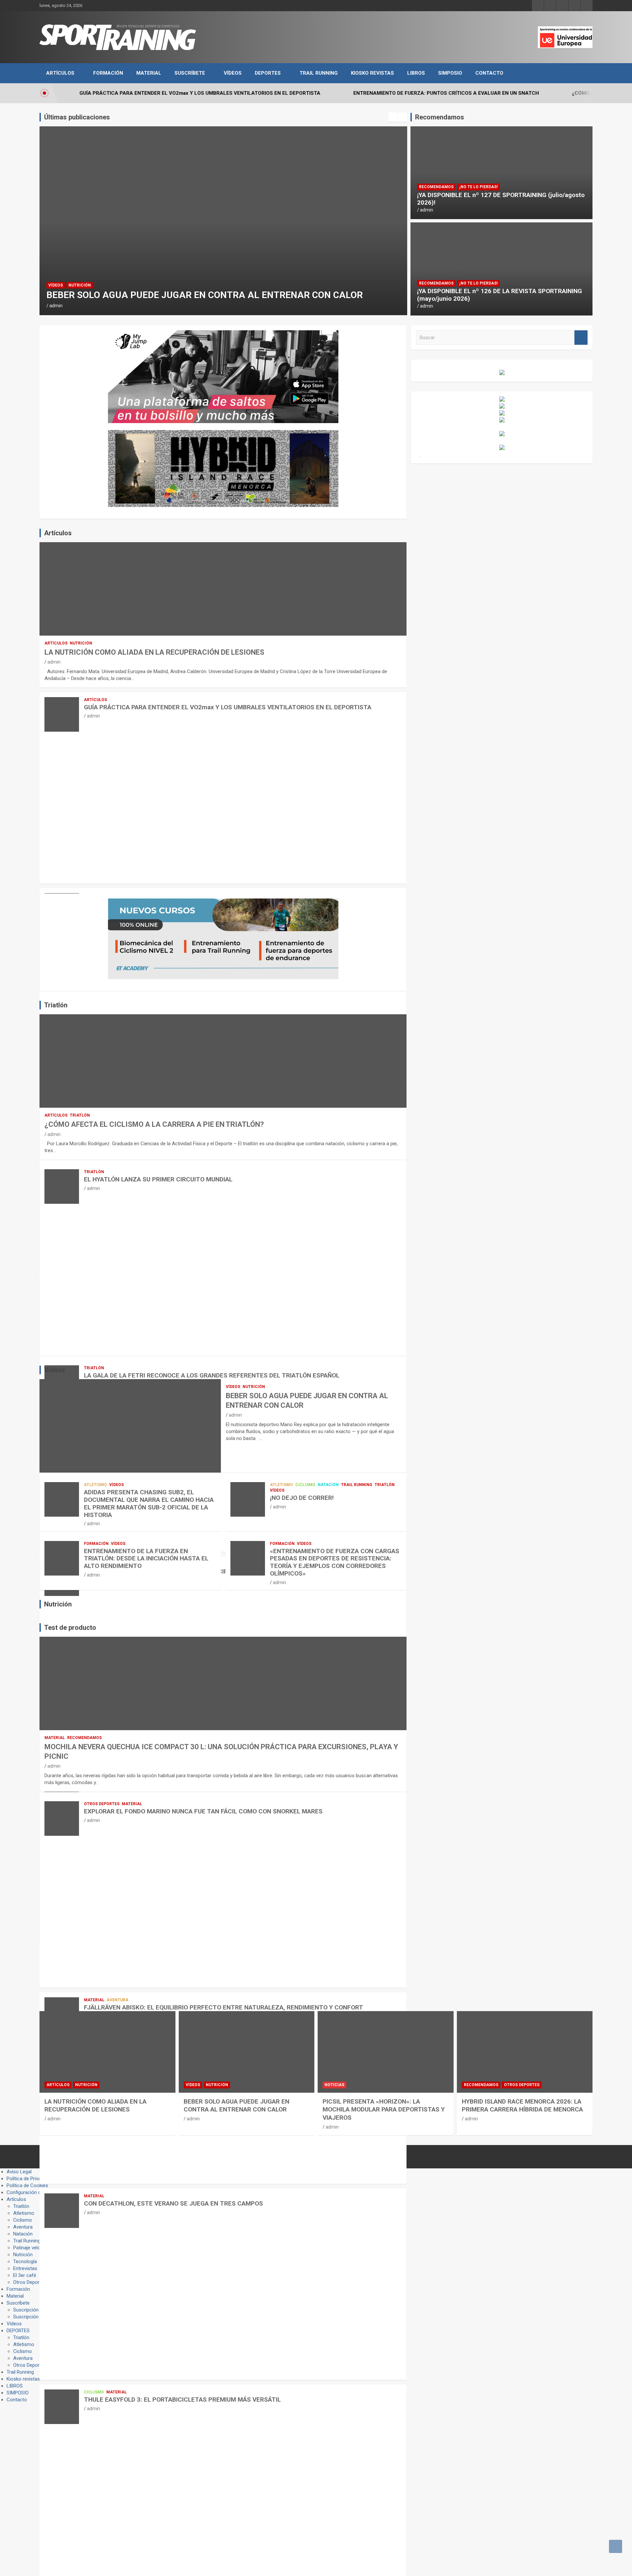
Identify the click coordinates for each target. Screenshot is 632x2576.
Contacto (489, 73)
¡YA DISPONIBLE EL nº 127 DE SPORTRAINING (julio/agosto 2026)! (501, 199)
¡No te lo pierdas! (478, 187)
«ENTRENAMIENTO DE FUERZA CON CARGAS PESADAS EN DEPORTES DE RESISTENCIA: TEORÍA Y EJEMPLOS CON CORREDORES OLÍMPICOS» (335, 1562)
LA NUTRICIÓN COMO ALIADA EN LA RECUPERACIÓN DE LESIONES (154, 652)
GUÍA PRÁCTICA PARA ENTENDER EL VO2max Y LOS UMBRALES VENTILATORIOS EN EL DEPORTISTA (228, 707)
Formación (108, 73)
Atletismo (95, 1485)
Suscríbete (190, 73)
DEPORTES (268, 73)
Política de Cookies (27, 2185)
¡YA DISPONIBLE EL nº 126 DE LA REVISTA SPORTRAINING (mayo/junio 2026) (500, 295)
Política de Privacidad (29, 2179)
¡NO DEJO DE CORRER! (302, 1498)
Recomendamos (436, 187)
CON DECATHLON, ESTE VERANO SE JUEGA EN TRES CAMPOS (173, 2203)
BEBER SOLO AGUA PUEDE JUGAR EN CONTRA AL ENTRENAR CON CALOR (237, 2106)
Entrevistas (25, 2268)
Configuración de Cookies (35, 2192)
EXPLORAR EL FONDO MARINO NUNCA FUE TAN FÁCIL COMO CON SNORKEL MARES (203, 1811)
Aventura (118, 2000)
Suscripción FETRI (33, 2317)
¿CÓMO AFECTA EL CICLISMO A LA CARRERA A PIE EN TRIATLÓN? (154, 1124)
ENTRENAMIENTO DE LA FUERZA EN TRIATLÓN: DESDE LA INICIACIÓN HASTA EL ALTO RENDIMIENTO (146, 1559)
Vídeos (233, 73)
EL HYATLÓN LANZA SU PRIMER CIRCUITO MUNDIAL (158, 1179)
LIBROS (416, 73)
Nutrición (81, 643)
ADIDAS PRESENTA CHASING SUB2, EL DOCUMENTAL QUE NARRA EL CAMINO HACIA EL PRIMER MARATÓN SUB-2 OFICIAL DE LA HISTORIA (149, 1503)
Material (149, 73)
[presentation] (393, 117)
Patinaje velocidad (33, 2248)
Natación (328, 1485)
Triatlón (80, 1115)
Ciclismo (305, 1485)
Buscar (581, 338)
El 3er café (25, 2275)
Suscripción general (34, 2310)
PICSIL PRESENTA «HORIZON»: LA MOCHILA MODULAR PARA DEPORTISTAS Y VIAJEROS (384, 2109)
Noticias (58, 274)
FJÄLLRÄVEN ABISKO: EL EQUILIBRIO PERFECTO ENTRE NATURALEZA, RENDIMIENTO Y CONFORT (224, 2007)
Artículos (60, 73)
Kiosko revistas (372, 73)
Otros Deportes (102, 1804)
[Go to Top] (616, 2546)
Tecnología (25, 2261)
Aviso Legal (19, 2172)
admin (56, 306)
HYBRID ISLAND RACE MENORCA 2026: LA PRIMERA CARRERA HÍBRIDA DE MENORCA (522, 2106)
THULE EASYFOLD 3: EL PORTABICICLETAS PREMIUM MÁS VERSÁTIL (182, 2399)
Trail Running (319, 73)
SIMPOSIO (450, 73)
